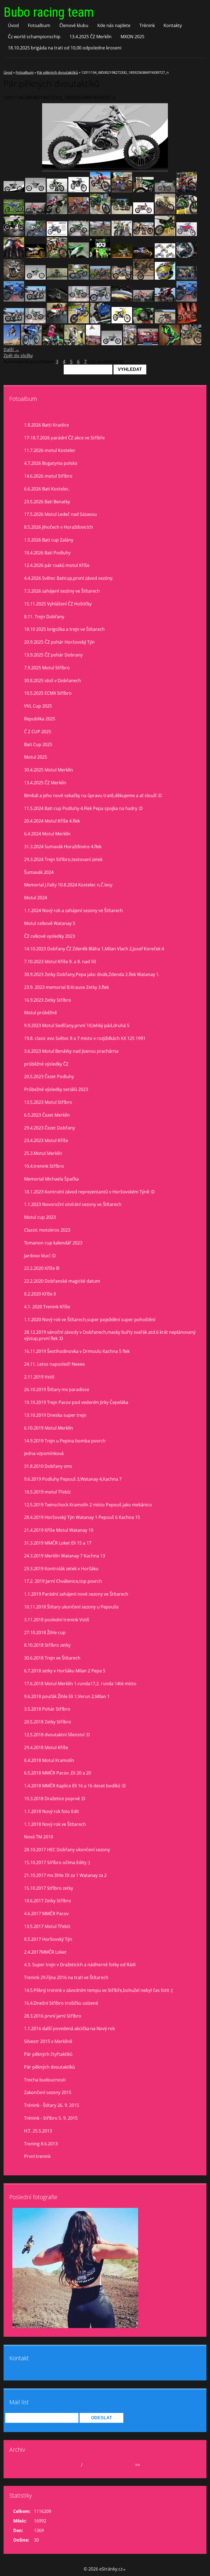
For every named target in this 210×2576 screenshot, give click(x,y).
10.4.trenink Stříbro (44, 1166)
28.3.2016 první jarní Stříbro (53, 2016)
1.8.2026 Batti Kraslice (46, 425)
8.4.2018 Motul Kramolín (49, 1760)
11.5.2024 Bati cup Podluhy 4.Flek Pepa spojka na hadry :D (83, 808)
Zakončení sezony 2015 (48, 2092)
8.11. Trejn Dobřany (44, 617)
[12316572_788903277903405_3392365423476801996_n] (100, 191)
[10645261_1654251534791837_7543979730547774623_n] (122, 256)
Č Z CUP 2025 (38, 732)
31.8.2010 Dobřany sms (48, 1466)
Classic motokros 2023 (47, 1230)
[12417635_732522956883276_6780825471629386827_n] (130, 344)
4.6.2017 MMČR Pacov (46, 1913)
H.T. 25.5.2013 (38, 2131)
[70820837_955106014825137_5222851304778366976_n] (191, 344)
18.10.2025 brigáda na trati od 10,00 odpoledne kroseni (65, 48)
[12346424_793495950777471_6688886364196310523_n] (79, 278)
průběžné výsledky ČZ (46, 1064)
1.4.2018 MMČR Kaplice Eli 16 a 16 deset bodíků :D (75, 1786)
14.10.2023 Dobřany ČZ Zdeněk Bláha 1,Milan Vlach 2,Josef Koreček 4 (94, 949)
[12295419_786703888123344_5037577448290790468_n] (35, 212)
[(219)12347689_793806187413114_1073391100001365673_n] (35, 322)
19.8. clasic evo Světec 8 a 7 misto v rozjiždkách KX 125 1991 (85, 1038)
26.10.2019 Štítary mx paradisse (57, 1389)
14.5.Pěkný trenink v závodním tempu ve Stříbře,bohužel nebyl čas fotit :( (98, 1990)
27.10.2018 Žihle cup (45, 1632)
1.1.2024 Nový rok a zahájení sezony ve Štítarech (73, 910)
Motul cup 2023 (40, 1217)
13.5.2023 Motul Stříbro (48, 1102)
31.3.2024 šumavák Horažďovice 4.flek (63, 847)
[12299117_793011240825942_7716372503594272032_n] (100, 278)
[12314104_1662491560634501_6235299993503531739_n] (122, 191)
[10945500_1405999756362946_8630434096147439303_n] (143, 256)
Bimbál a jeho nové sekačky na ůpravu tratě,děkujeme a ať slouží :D (93, 795)
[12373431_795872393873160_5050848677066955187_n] (143, 322)
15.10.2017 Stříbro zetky (49, 1888)
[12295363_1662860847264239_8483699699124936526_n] (57, 212)
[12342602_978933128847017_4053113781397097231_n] (57, 300)
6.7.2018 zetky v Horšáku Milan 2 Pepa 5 (65, 1671)
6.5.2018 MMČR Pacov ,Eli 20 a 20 (58, 1773)
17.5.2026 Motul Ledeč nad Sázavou (60, 514)
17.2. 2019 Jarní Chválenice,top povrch (63, 1581)
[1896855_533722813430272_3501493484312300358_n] (79, 191)
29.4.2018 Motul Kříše (46, 1747)
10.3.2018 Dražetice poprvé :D (55, 1799)
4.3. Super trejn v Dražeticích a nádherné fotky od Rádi (80, 1965)
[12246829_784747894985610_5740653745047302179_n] (35, 234)
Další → (11, 350)
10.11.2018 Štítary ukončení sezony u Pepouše (71, 1607)
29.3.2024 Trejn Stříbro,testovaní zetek (63, 859)
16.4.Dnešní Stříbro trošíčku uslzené (61, 2003)
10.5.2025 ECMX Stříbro (48, 693)
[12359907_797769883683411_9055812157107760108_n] (165, 322)
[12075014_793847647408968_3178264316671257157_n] (143, 300)
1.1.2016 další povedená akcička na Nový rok (69, 2028)
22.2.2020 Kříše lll (42, 1268)
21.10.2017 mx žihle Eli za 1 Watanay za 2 (65, 1875)
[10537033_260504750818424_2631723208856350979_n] (169, 344)
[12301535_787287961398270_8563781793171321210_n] (14, 212)
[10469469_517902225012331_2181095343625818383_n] (79, 256)
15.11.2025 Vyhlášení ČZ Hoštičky (58, 604)
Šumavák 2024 (39, 872)
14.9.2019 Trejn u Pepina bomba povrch (65, 1441)
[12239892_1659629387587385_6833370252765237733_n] (79, 212)
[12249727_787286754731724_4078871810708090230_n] (122, 234)
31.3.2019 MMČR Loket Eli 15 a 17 (58, 1543)
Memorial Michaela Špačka (51, 1179)
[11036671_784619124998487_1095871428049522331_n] (187, 256)
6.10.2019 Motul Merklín (49, 1428)
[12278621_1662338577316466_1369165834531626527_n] (14, 256)
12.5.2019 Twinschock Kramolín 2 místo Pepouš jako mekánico (88, 1505)
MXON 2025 (132, 37)
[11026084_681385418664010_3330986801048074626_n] (165, 256)
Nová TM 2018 (39, 1837)
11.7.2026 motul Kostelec (50, 450)
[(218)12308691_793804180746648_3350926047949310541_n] (14, 322)
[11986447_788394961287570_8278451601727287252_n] (57, 278)
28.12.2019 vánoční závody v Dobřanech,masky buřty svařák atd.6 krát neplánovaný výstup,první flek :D (110, 1335)
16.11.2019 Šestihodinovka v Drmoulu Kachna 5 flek (77, 1351)
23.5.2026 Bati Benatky (47, 502)
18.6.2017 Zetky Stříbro (48, 1901)
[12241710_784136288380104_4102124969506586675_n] (143, 212)
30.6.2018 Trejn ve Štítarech (52, 1658)
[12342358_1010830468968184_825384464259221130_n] (165, 278)
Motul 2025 (36, 757)
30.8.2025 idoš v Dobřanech (52, 681)
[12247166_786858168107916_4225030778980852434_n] (79, 234)
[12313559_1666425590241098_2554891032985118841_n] (31, 344)
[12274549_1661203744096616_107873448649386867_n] (165, 234)
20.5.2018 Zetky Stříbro (48, 1722)
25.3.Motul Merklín (43, 1153)
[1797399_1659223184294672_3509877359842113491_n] (35, 256)
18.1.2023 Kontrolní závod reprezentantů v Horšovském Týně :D (89, 1192)
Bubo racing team (49, 12)
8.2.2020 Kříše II (40, 1294)
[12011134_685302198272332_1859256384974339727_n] (14, 191)
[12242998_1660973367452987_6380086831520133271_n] (187, 212)
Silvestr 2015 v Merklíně (48, 2041)
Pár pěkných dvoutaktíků (57, 72)
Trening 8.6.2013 (41, 2144)
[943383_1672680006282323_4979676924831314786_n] (75, 344)
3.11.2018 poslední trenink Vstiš (57, 1620)
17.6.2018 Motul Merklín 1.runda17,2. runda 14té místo (80, 1684)
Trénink (147, 25)
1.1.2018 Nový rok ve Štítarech (55, 1824)
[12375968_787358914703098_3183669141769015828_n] (187, 322)
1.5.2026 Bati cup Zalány (49, 540)
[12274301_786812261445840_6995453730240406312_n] (143, 234)
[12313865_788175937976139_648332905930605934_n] (143, 191)
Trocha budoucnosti (45, 2080)
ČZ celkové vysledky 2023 (49, 936)
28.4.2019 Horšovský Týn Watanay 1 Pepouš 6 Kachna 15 (82, 1517)
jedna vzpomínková (44, 1453)
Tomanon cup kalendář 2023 (53, 1243)
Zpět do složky (18, 356)
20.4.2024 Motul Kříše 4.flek (52, 821)
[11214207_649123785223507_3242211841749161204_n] (35, 278)
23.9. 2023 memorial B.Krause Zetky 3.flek (66, 987)
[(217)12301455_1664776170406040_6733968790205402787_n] (187, 300)
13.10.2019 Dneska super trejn (55, 1415)
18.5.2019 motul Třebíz (47, 1492)
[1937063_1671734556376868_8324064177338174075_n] (53, 344)
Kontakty (173, 25)
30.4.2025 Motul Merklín (49, 770)
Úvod (13, 25)
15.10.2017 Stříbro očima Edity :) (57, 1862)
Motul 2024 (36, 898)
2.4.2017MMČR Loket (45, 1952)
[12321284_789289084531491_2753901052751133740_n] (112, 344)
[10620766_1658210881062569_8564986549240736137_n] (100, 256)
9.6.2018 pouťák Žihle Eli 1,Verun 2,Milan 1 (67, 1696)
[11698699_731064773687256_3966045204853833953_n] (122, 322)
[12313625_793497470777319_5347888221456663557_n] (122, 278)
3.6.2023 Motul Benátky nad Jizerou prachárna (71, 1051)
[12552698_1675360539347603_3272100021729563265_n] (148, 344)
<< (24, 2465)
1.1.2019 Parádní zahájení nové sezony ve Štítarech (76, 1594)
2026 (89, 2465)
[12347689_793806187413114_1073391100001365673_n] (79, 300)
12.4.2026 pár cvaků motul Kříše (57, 565)
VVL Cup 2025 (38, 706)
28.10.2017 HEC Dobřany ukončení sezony (67, 1850)
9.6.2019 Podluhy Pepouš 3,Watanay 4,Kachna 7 (73, 1479)
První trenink (37, 2156)
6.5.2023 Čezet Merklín (47, 1115)
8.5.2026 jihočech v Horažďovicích (59, 527)
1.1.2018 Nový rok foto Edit (52, 1811)
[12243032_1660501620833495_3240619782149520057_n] (14, 234)
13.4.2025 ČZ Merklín (91, 37)
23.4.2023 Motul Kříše (46, 1140)
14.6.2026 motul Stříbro (48, 476)
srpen (74, 2465)
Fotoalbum (39, 25)
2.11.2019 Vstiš (39, 1377)
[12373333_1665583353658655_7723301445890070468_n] (57, 322)
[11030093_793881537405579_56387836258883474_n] (100, 300)
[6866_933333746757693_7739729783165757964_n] (12, 344)
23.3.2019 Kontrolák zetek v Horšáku (61, 1569)
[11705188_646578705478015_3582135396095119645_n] (35, 191)
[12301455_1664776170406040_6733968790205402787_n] (14, 300)
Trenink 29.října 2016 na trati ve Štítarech (66, 1977)
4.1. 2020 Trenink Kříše (47, 1307)
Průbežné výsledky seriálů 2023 (56, 1089)
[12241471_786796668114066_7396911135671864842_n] (100, 212)
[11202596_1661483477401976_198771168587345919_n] (14, 278)
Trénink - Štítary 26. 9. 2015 (52, 2105)
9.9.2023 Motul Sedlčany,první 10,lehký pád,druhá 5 (77, 1025)
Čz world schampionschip (34, 37)
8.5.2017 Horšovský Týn (48, 1939)
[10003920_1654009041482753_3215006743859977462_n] (57, 256)
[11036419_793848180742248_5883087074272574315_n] (122, 300)
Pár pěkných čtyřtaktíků (48, 2054)
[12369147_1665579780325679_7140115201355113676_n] (79, 322)
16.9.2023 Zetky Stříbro (48, 1000)
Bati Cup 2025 (38, 744)
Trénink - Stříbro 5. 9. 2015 (51, 2118)
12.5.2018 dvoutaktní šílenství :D (57, 1735)
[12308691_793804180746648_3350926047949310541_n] (35, 300)
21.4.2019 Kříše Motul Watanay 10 (59, 1530)
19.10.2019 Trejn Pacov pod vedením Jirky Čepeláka (76, 1402)
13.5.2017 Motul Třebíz (47, 1926)
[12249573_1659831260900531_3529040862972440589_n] (100, 234)
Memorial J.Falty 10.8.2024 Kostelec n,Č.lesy (68, 885)
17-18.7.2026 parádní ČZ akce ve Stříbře (64, 438)
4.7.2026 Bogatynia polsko (51, 463)
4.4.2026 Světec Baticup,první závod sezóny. (69, 578)
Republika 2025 (40, 719)
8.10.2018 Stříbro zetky (47, 1645)
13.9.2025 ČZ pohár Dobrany (53, 655)
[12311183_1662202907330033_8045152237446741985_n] (187, 191)
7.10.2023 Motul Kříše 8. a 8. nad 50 (60, 962)
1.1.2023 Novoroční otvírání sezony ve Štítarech (73, 1204)
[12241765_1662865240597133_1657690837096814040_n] (165, 212)
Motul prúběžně (40, 1013)
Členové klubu (74, 25)
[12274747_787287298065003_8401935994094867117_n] (187, 234)
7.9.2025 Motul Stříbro (47, 668)
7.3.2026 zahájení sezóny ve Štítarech (62, 591)
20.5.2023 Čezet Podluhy (49, 1076)
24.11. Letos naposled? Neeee (54, 1364)
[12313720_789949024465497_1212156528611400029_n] (165, 191)
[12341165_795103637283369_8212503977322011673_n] (100, 322)
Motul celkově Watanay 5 (50, 923)
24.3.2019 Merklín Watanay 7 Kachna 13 (65, 1556)
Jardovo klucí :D (40, 1256)
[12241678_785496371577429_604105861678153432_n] (122, 212)
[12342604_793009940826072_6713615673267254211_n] (187, 278)
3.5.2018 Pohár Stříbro (47, 1709)
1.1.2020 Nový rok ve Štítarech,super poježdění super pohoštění (90, 1320)
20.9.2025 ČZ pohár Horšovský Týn (59, 642)
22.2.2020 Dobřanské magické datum (62, 1281)
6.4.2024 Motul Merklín (47, 834)
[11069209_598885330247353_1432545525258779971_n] (57, 191)
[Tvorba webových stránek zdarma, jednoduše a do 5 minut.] (124, 2570)
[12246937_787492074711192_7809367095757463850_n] (57, 234)
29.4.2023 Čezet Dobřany (49, 1128)
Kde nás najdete (114, 25)
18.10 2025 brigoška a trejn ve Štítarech (64, 629)
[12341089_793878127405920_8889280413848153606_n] (165, 300)
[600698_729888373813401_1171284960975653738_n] (93, 344)
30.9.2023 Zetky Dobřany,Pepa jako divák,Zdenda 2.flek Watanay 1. (92, 974)
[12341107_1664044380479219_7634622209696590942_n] (143, 278)
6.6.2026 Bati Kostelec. (47, 489)
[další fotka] (198, 137)
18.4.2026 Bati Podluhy (47, 553)
